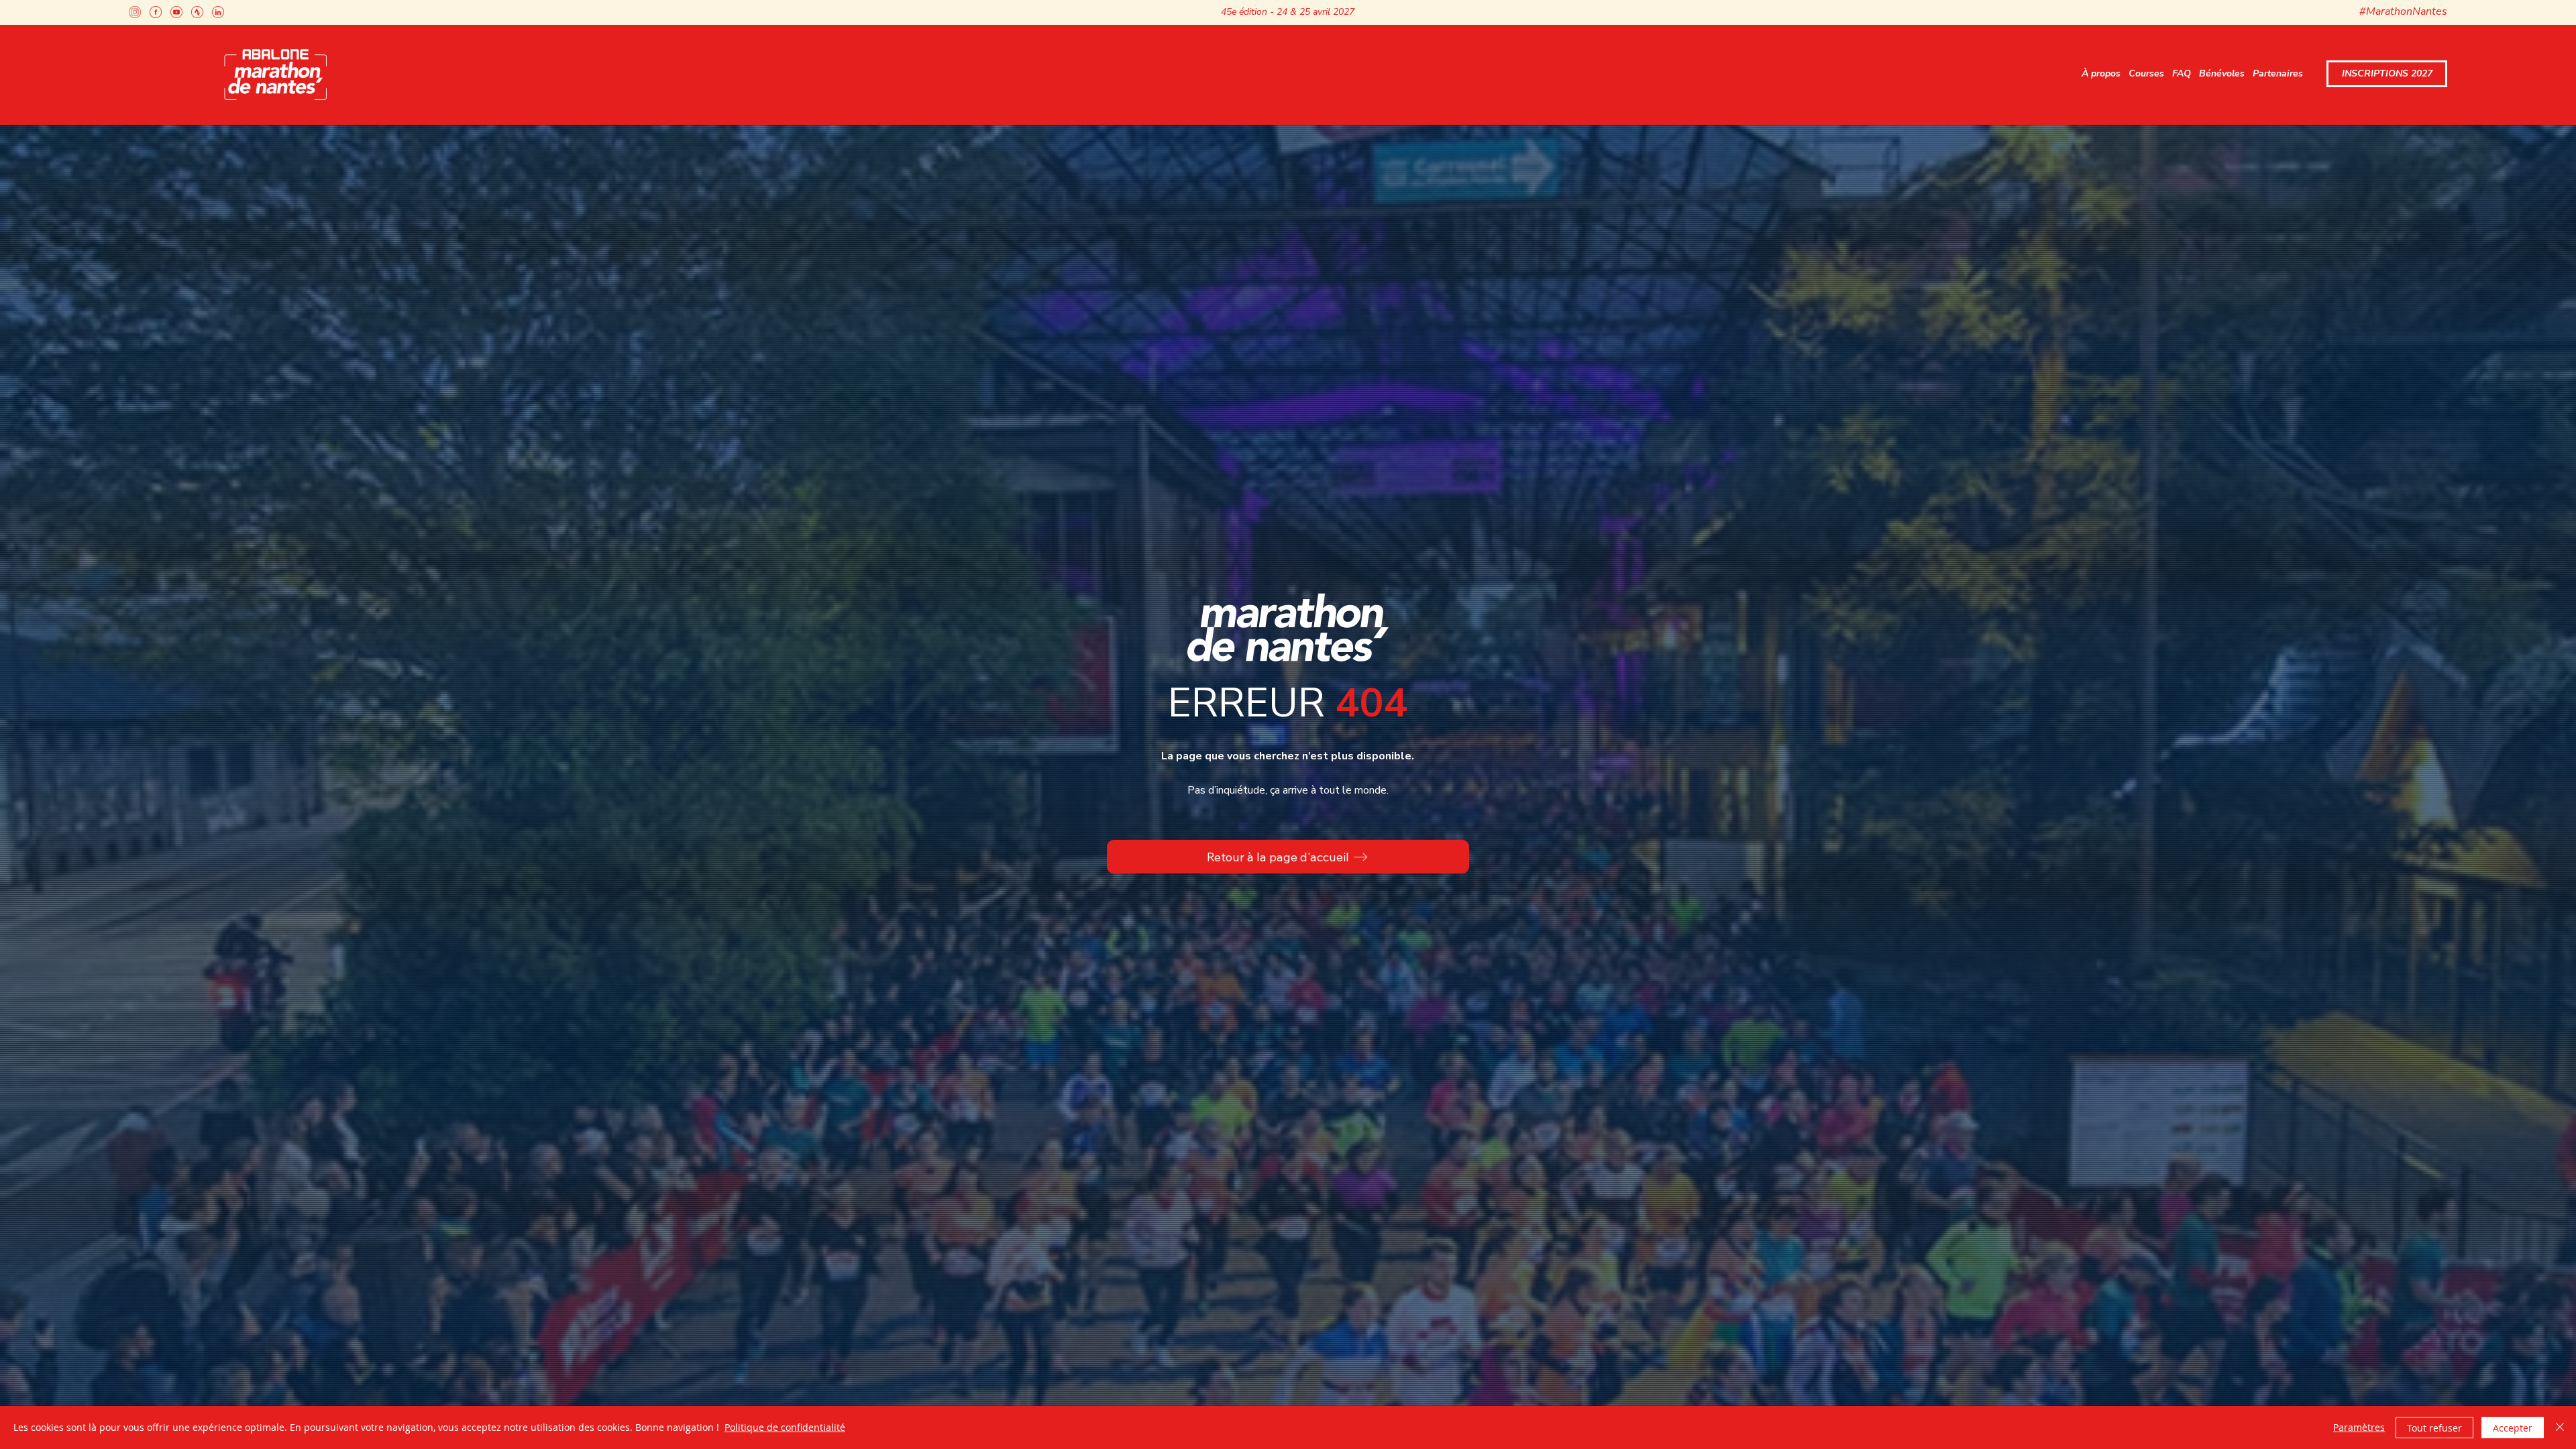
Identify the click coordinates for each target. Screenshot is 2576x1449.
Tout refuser (2434, 1428)
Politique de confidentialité (785, 1427)
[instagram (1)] (135, 12)
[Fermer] (2560, 1428)
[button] (2101, 74)
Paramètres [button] (2359, 1427)
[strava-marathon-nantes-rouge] (197, 12)
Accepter (2513, 1428)
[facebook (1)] (156, 12)
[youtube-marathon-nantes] (176, 12)
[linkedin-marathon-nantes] (218, 12)
